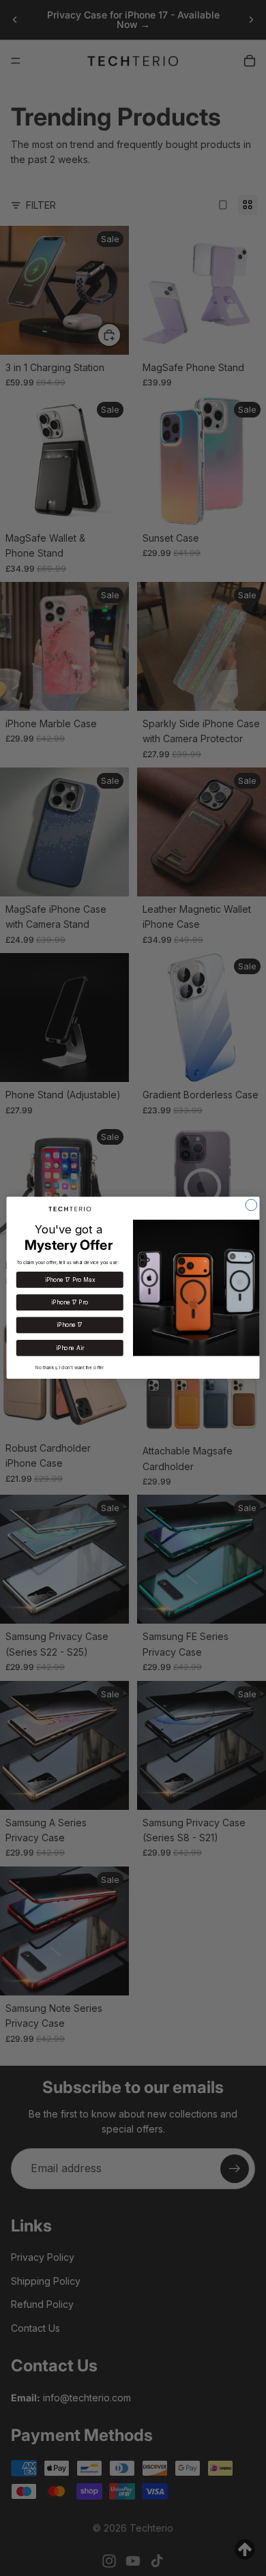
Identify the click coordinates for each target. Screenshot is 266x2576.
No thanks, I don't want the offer (70, 1368)
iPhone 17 (70, 1326)
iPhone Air (70, 1348)
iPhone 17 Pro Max (70, 1280)
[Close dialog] (251, 1205)
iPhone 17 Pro (70, 1302)
